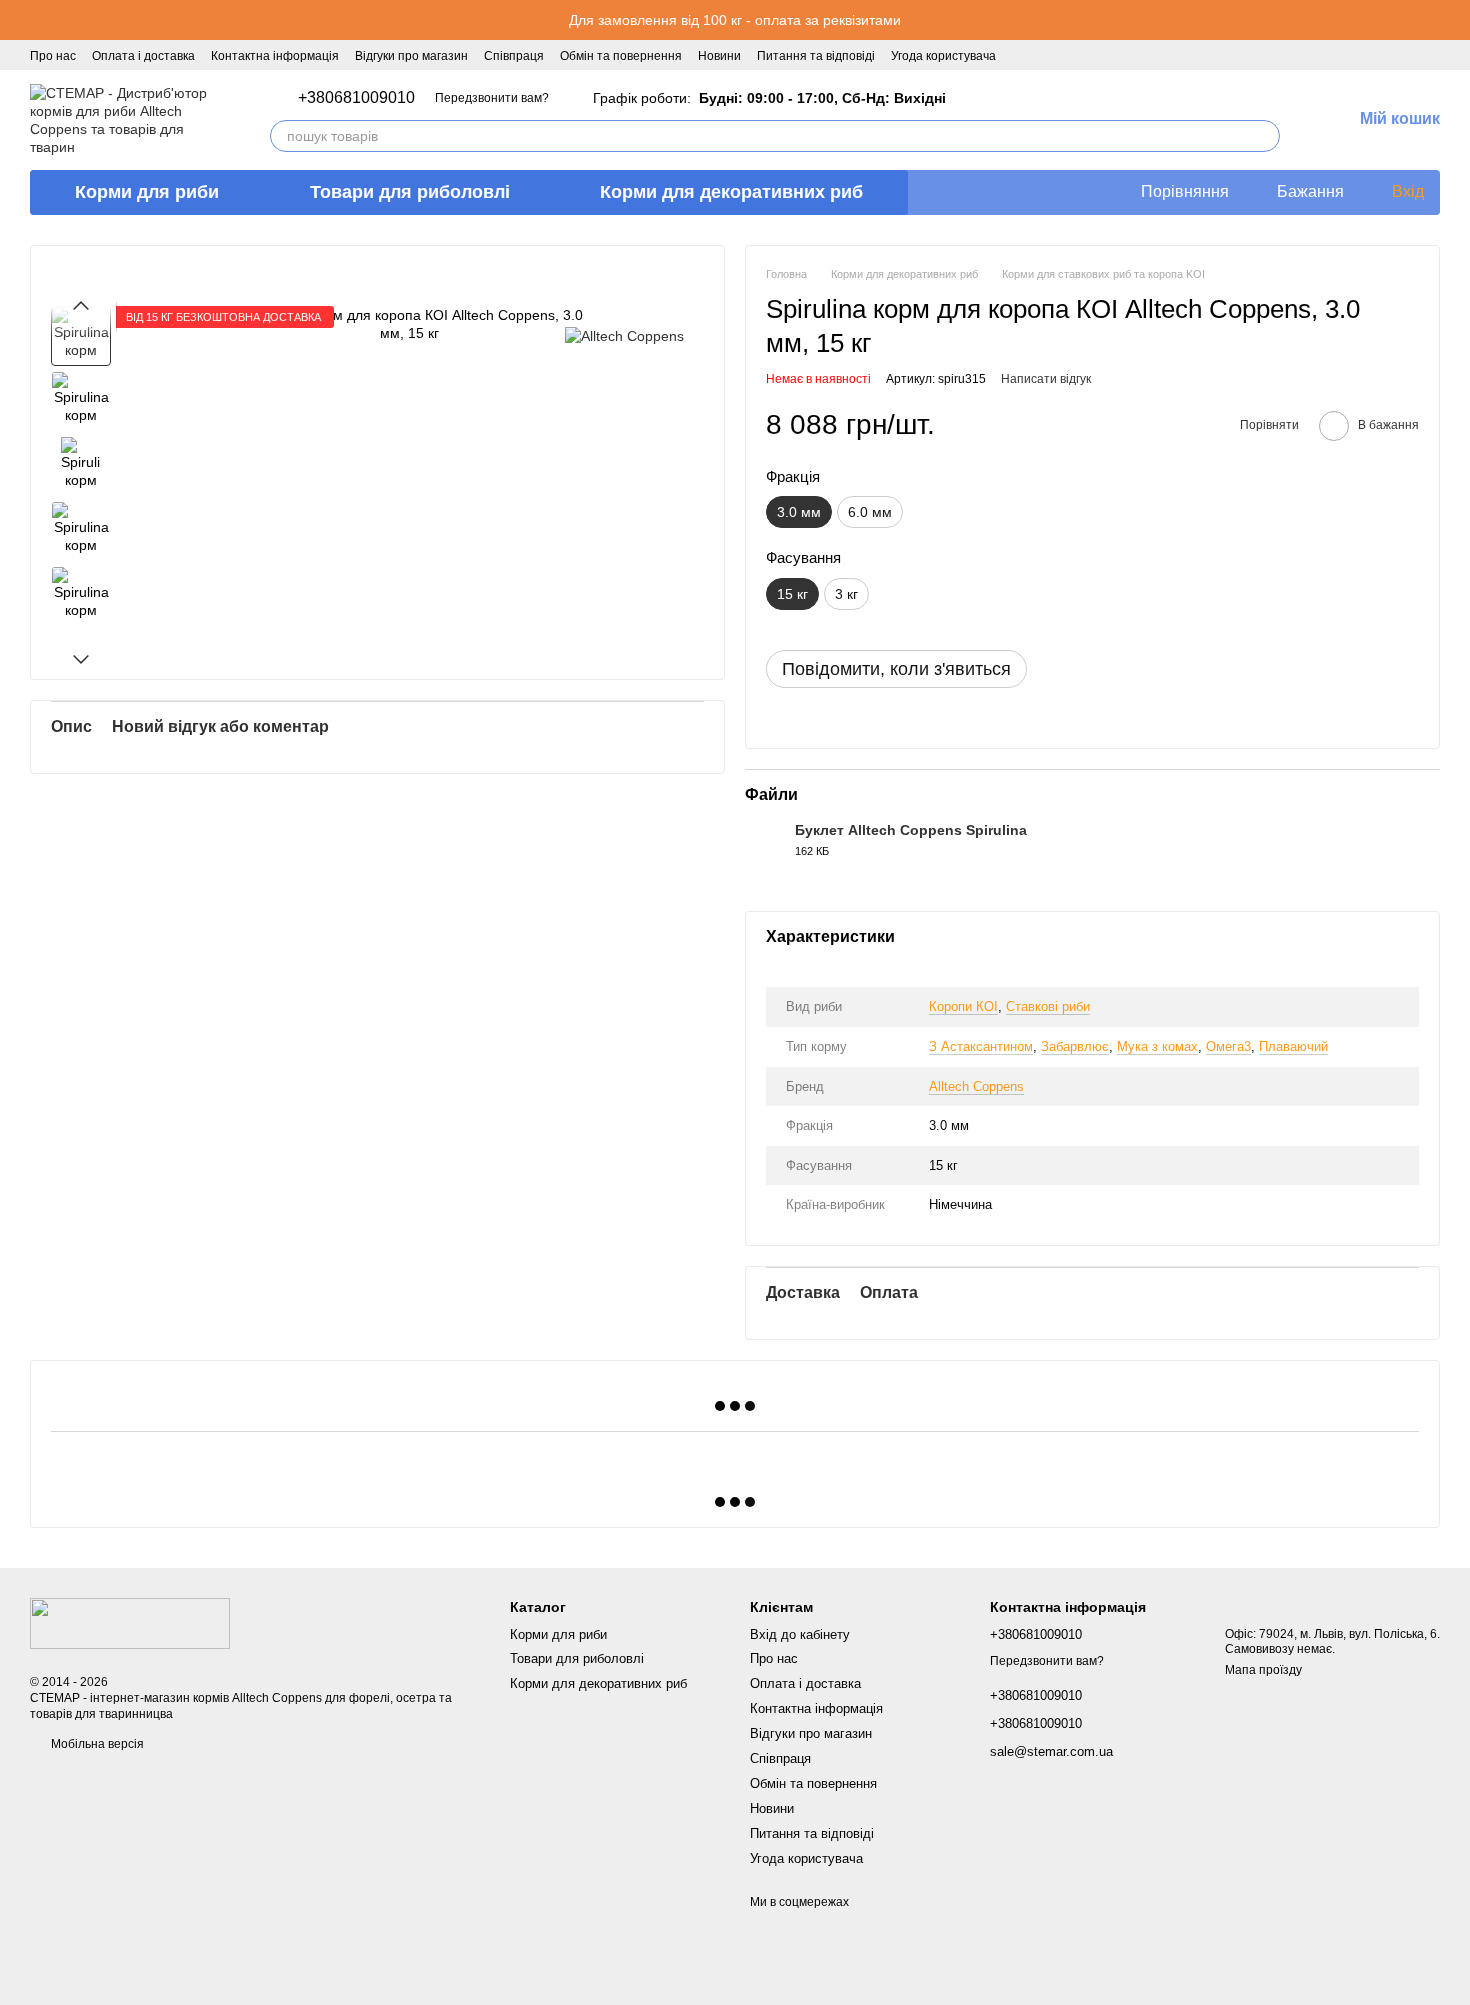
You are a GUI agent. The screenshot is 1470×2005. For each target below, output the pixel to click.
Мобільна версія (96, 1744)
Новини (719, 56)
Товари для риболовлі (410, 192)
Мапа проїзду (1263, 1670)
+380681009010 (356, 98)
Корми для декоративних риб (731, 192)
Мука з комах (1157, 1046)
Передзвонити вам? (492, 98)
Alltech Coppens (976, 1086)
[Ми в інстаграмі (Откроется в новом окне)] (1048, 55)
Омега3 (1228, 1046)
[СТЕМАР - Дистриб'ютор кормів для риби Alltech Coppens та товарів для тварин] (130, 1623)
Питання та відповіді (816, 56)
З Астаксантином (981, 1046)
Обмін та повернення (621, 56)
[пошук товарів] (1264, 136)
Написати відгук (1046, 379)
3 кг (846, 594)
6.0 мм (870, 512)
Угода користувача (943, 56)
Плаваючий (1293, 1046)
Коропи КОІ (963, 1006)
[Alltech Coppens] (624, 335)
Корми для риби (147, 192)
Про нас (53, 56)
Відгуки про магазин (411, 56)
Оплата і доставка (143, 56)
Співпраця (514, 56)
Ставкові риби (1048, 1006)
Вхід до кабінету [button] (800, 1634)
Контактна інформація (275, 56)
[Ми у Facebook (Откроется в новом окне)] (1024, 55)
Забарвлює (1075, 1046)
